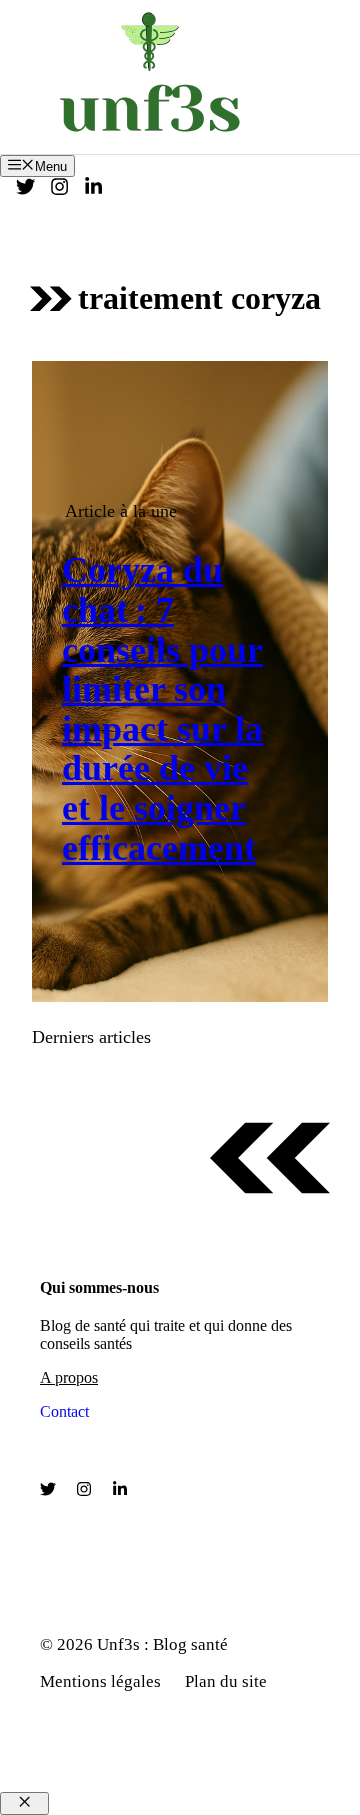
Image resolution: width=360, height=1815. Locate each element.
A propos (69, 1377)
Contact (64, 1411)
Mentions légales (100, 1681)
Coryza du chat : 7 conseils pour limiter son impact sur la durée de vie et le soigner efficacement (162, 708)
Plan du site (226, 1681)
